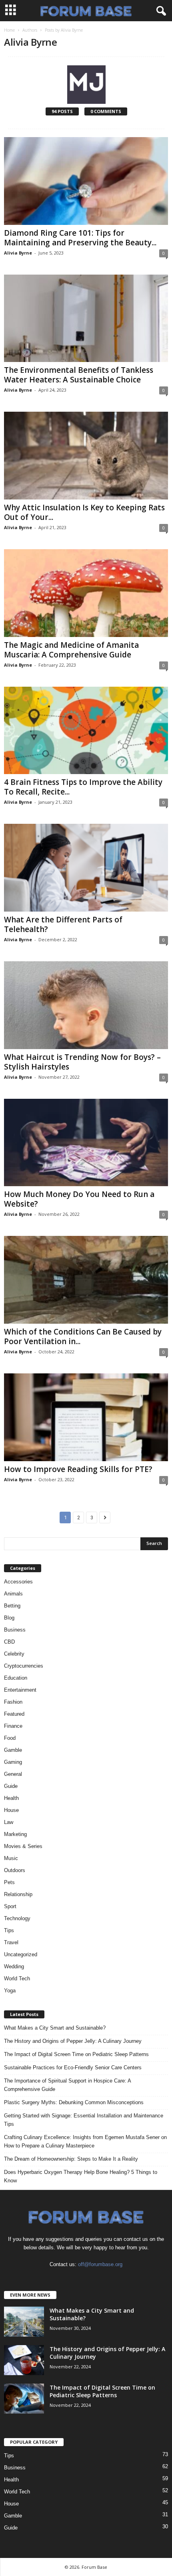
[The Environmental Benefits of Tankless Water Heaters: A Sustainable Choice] (86, 318)
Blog (9, 1618)
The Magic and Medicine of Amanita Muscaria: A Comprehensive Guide (71, 650)
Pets (9, 1882)
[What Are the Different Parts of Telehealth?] (86, 868)
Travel (11, 1942)
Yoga (10, 1991)
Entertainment (20, 1690)
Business (15, 1630)
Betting (12, 1606)
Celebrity (14, 1654)
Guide (11, 1786)
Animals (13, 1594)
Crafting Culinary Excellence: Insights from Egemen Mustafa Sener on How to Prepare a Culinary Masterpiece (85, 2141)
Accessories (18, 1582)
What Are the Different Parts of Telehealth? (63, 924)
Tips (9, 1930)
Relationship (18, 1894)
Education (16, 1678)
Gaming (13, 1762)
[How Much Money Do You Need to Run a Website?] (86, 1143)
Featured (14, 1714)
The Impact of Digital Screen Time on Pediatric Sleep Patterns (76, 2054)
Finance (13, 1726)
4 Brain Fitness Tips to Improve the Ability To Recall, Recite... (83, 787)
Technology (17, 1918)
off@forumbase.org (100, 2264)
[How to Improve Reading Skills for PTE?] (86, 1417)
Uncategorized (21, 1954)
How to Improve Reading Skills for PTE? (78, 1469)
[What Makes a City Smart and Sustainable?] (24, 2322)
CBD (9, 1642)
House (11, 1810)
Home (9, 30)
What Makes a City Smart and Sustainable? (55, 2028)
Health (11, 1798)
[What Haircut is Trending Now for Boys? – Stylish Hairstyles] (86, 1005)
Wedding (14, 1966)
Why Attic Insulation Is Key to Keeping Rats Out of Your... (84, 512)
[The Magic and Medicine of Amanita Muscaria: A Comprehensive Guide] (86, 593)
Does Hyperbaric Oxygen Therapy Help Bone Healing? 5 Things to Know (81, 2176)
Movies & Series (23, 1846)
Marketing (15, 1834)
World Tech (17, 1979)
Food (10, 1738)
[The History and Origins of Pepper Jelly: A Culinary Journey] (24, 2360)
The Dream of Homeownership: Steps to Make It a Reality (71, 2159)
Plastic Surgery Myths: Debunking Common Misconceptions (74, 2102)
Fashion (13, 1702)
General (13, 1774)
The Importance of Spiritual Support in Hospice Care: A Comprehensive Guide (67, 2085)
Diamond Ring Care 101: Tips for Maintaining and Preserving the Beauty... (80, 238)
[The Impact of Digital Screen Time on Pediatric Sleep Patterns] (24, 2399)
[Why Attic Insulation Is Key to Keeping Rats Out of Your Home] (86, 456)
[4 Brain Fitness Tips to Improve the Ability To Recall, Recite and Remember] (86, 731)
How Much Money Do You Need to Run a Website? (79, 1199)
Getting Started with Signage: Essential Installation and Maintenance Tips (84, 2120)
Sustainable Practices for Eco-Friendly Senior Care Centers (73, 2067)
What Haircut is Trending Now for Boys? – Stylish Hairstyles (82, 1062)
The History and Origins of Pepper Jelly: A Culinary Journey (73, 2041)
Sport (10, 1906)
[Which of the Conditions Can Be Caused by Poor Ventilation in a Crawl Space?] (86, 1280)
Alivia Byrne (18, 253)
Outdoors (15, 1870)
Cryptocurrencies (24, 1666)
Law (9, 1822)
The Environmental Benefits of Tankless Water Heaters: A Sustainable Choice (79, 375)
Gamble (13, 1750)
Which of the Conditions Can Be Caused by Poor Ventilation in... (83, 1337)
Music (11, 1858)
